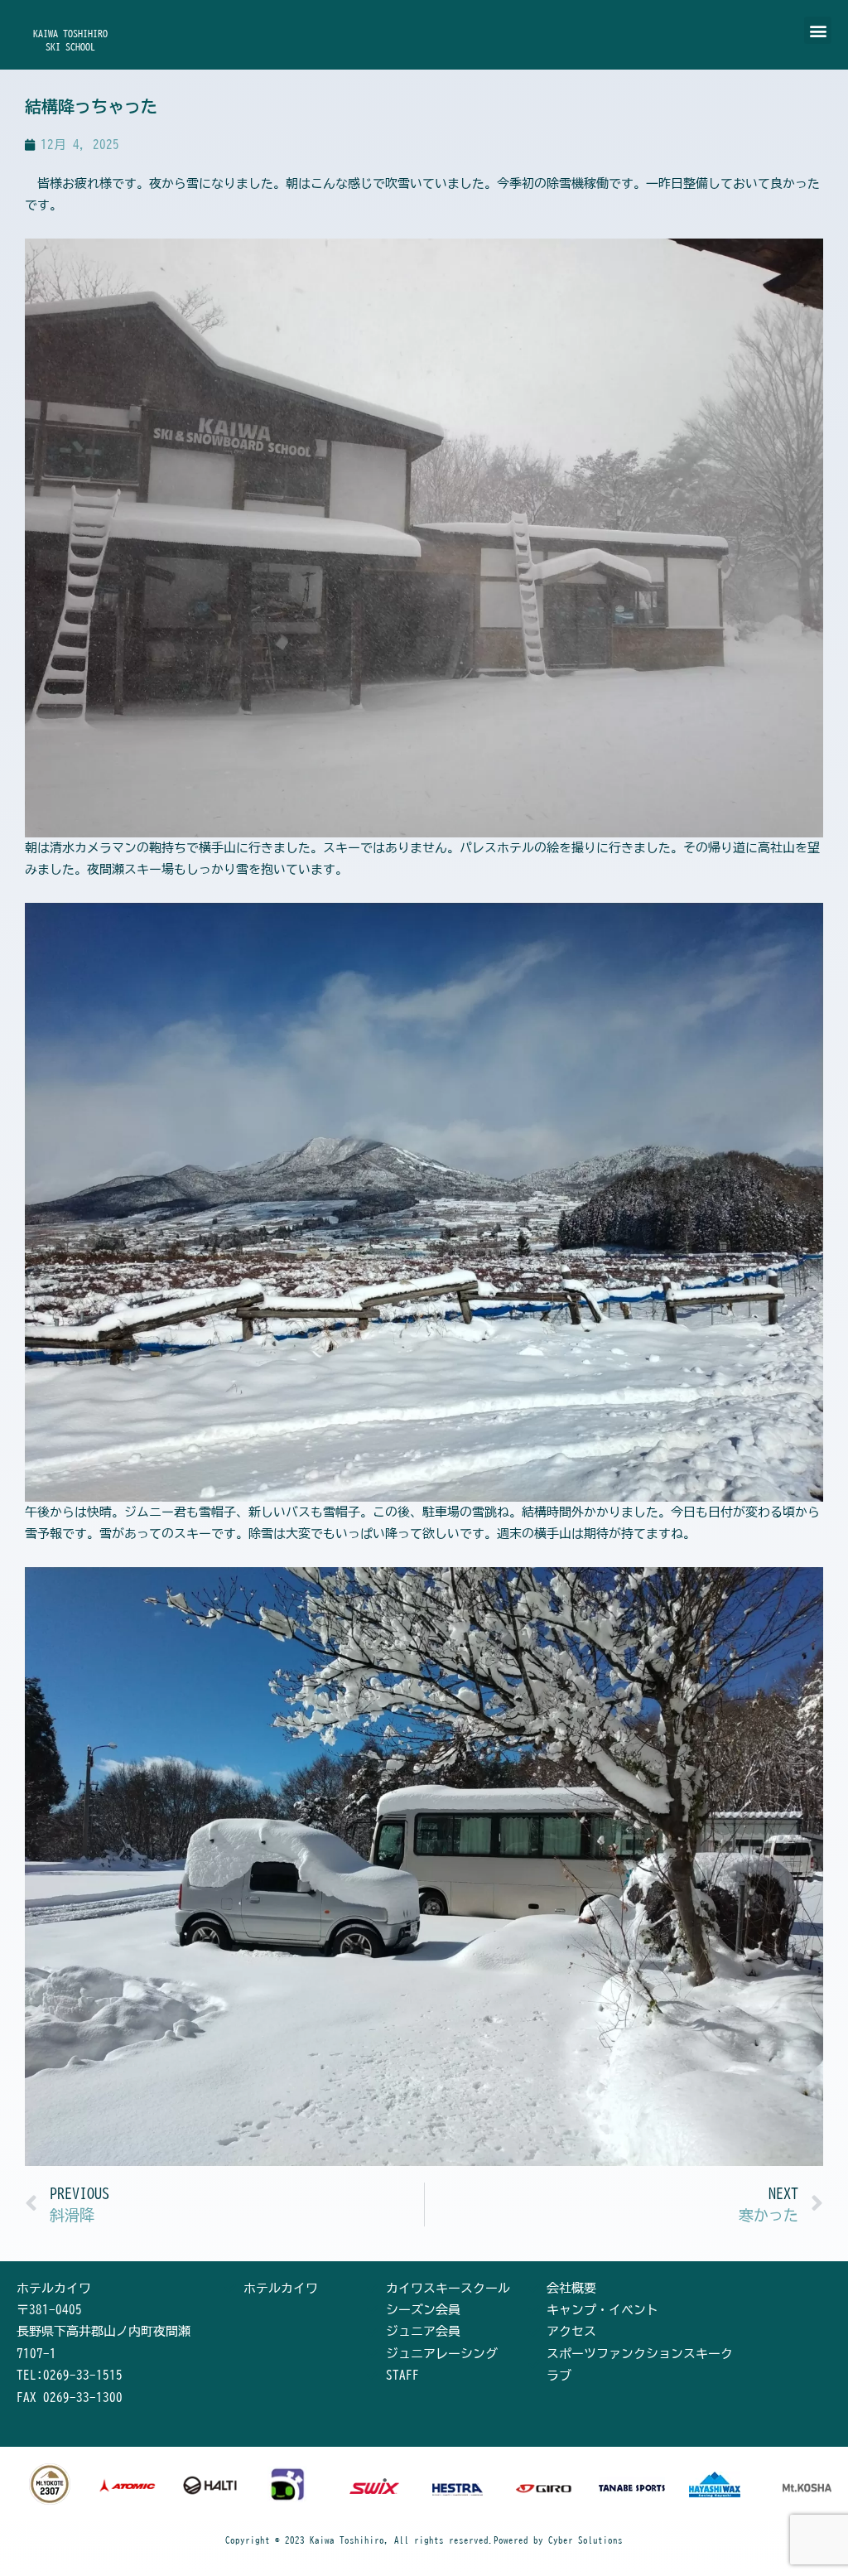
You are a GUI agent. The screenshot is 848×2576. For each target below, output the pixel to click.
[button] (818, 30)
